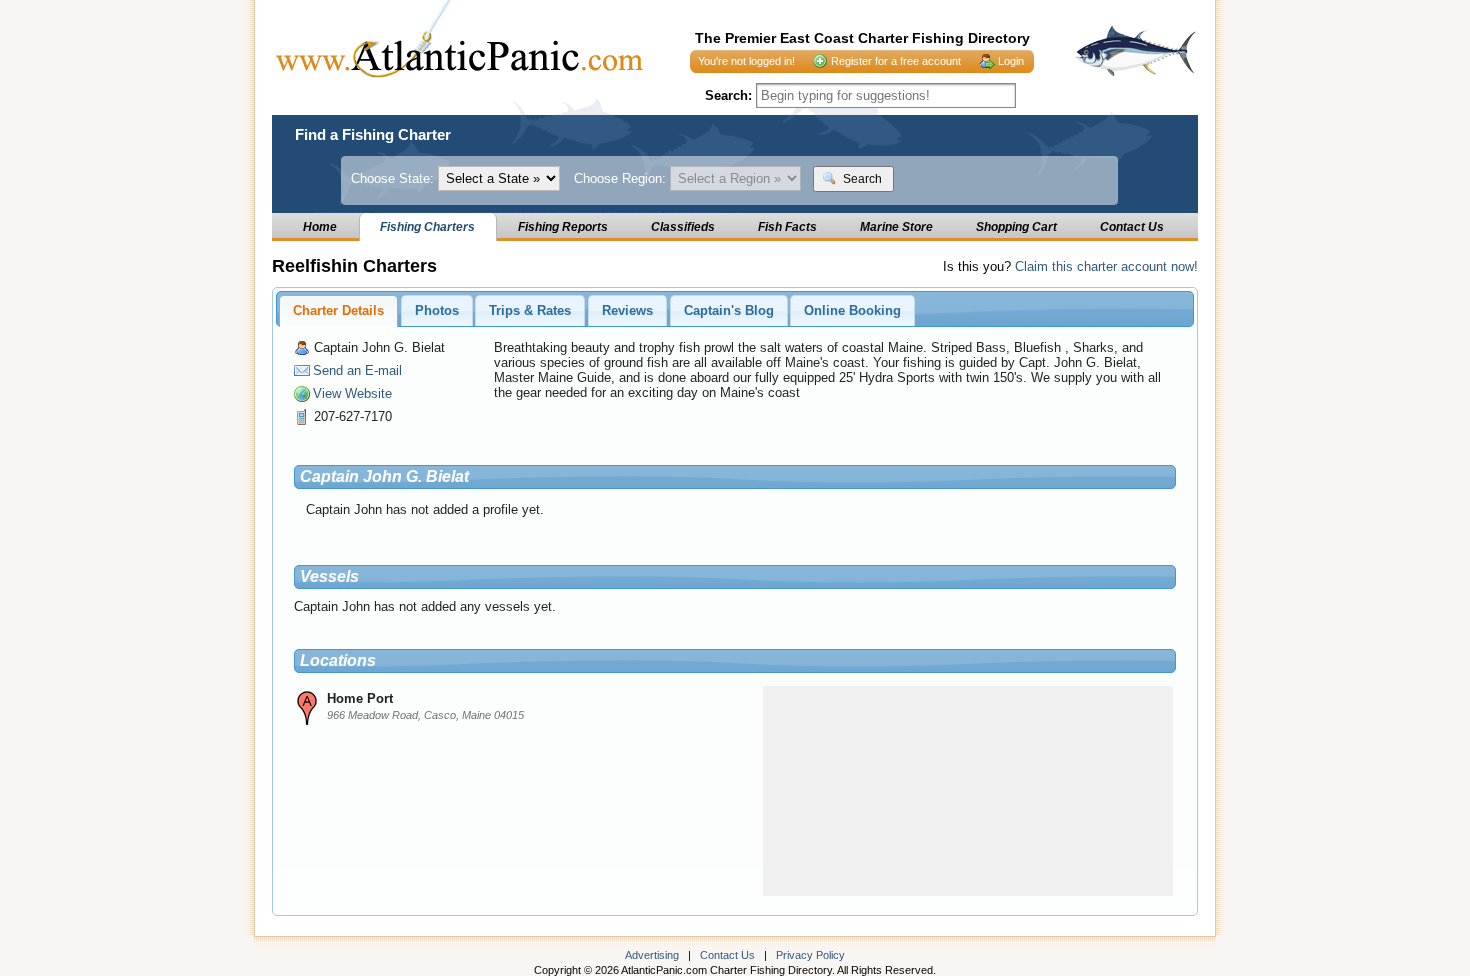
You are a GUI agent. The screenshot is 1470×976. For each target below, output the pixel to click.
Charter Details (338, 310)
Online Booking (852, 310)
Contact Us (1132, 227)
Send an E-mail (357, 370)
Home (320, 227)
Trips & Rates (530, 310)
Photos (437, 310)
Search (861, 179)
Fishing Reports (563, 227)
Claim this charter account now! (1106, 266)
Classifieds (683, 227)
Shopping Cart (1016, 227)
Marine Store (896, 227)
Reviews (627, 310)
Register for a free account (896, 61)
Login (1011, 61)
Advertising (652, 955)
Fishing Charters (427, 227)
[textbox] (886, 95)
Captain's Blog (729, 310)
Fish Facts (787, 227)
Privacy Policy (810, 955)
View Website (352, 393)
